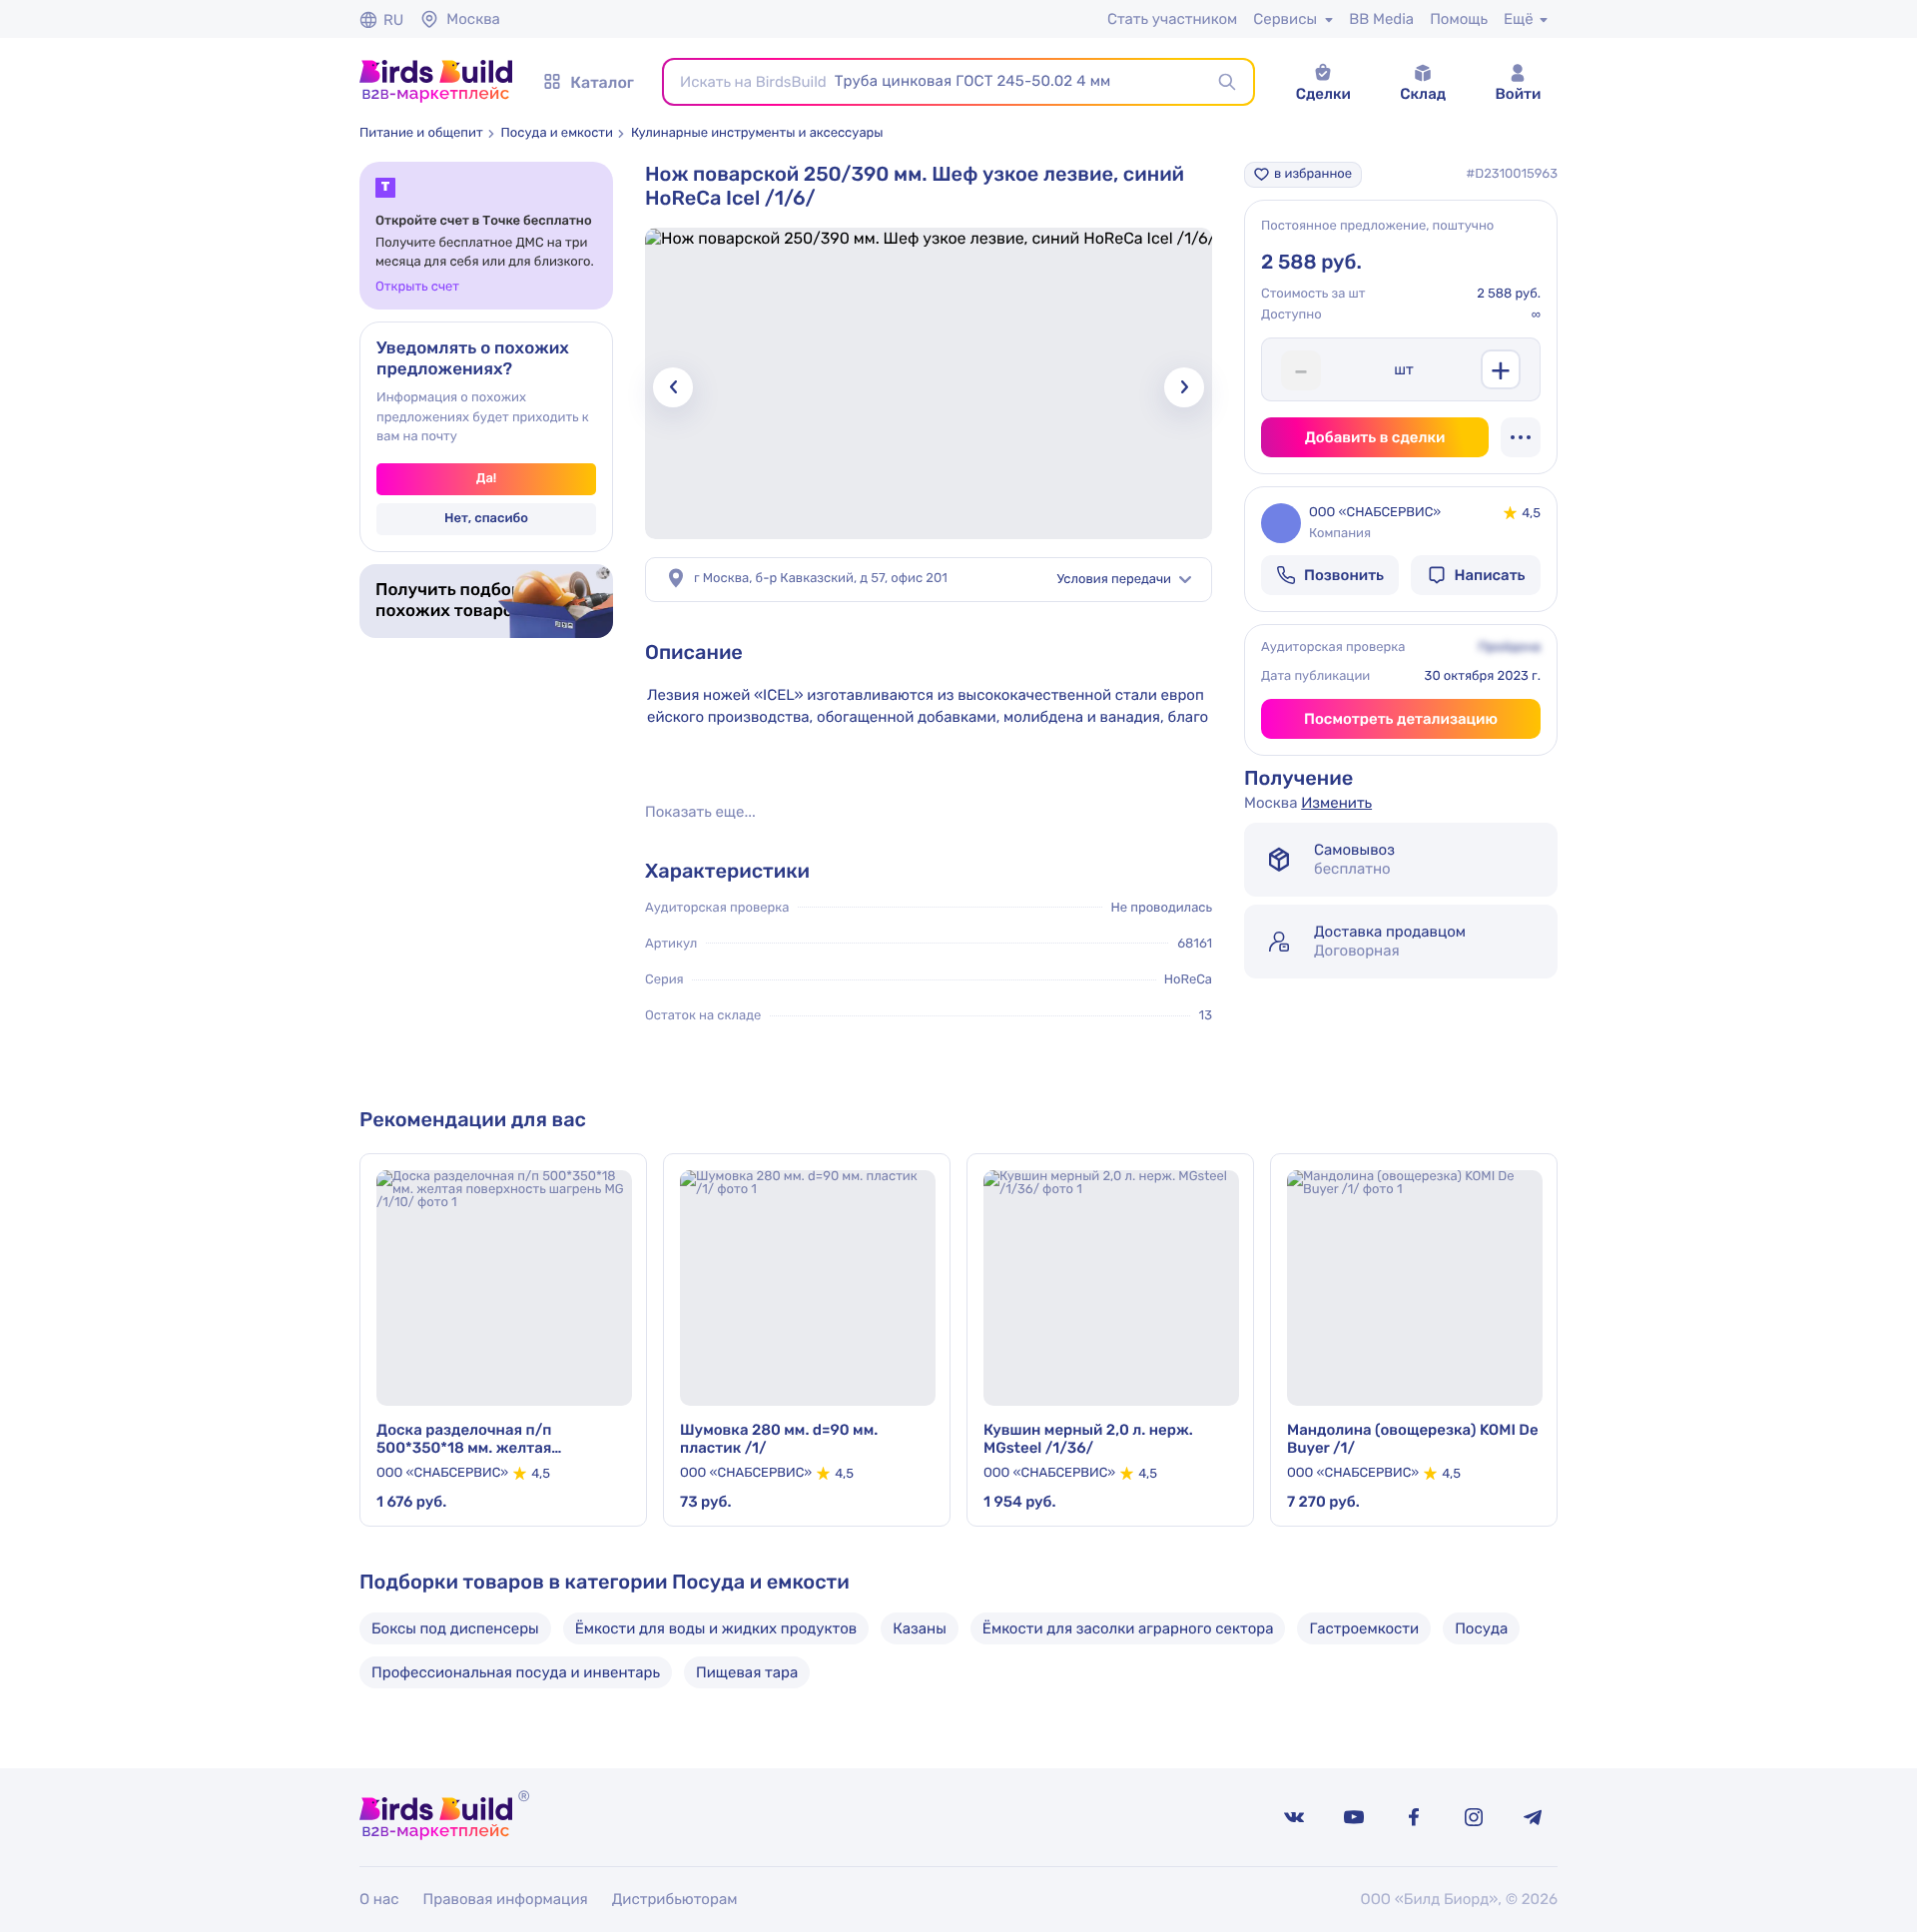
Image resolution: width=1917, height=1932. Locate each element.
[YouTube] (1354, 1817)
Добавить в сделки (1375, 437)
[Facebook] (1414, 1817)
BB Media (1381, 19)
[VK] (1294, 1817)
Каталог (602, 82)
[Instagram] (1474, 1817)
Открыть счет (417, 287)
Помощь (1459, 19)
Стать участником (1172, 19)
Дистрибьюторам (675, 1899)
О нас (379, 1899)
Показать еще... (700, 812)
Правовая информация (506, 1899)
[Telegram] (1534, 1817)
